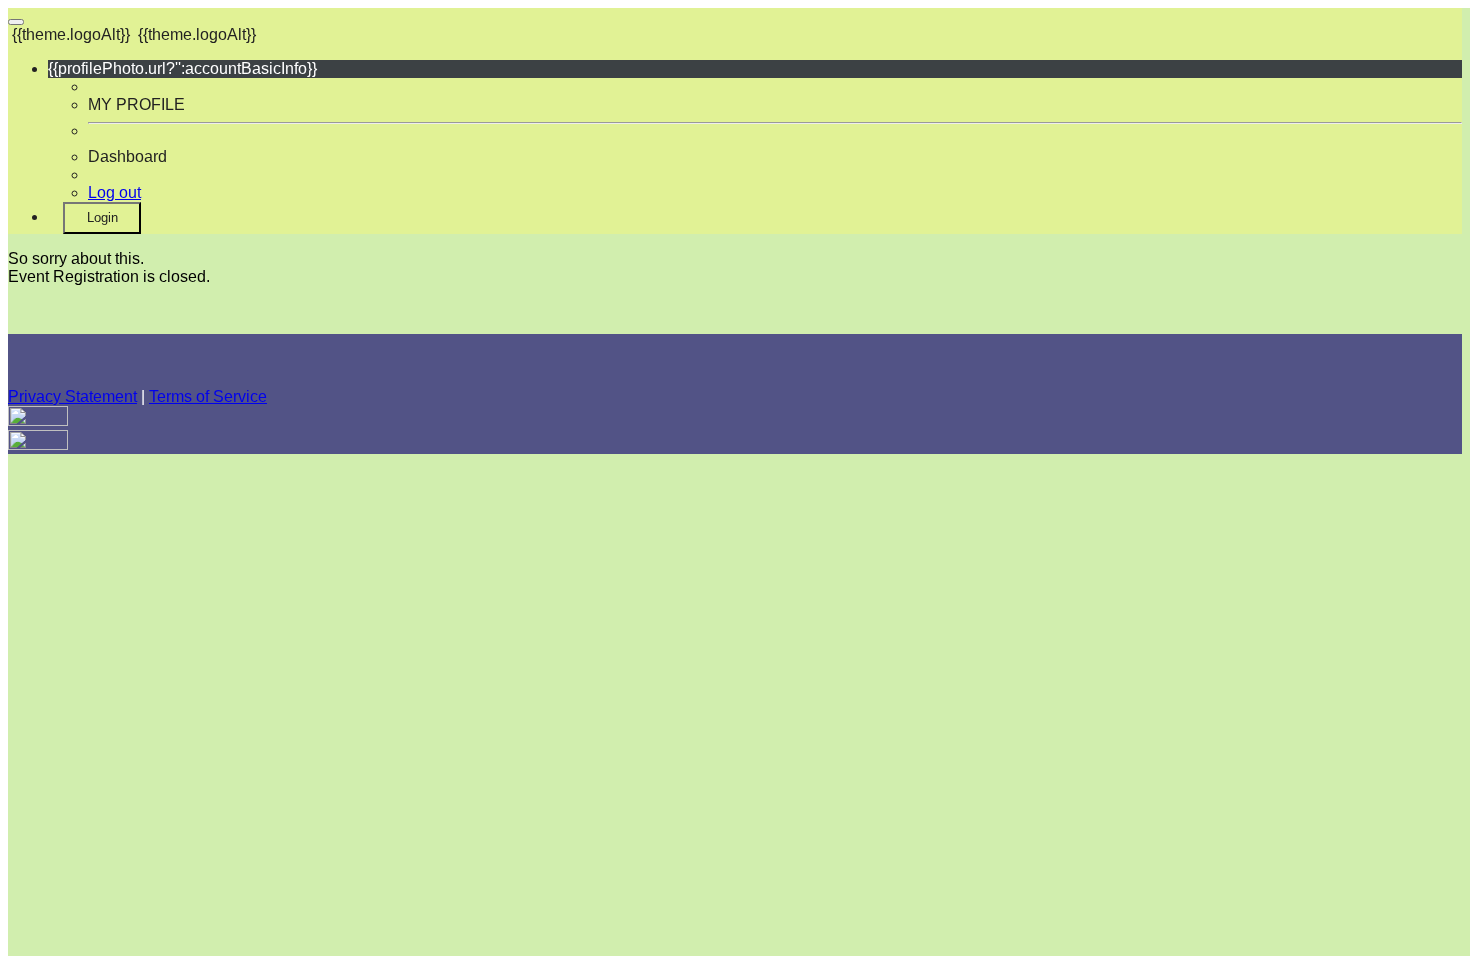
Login (102, 217)
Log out (114, 192)
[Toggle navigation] (16, 22)
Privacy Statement (72, 396)
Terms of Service (208, 396)
